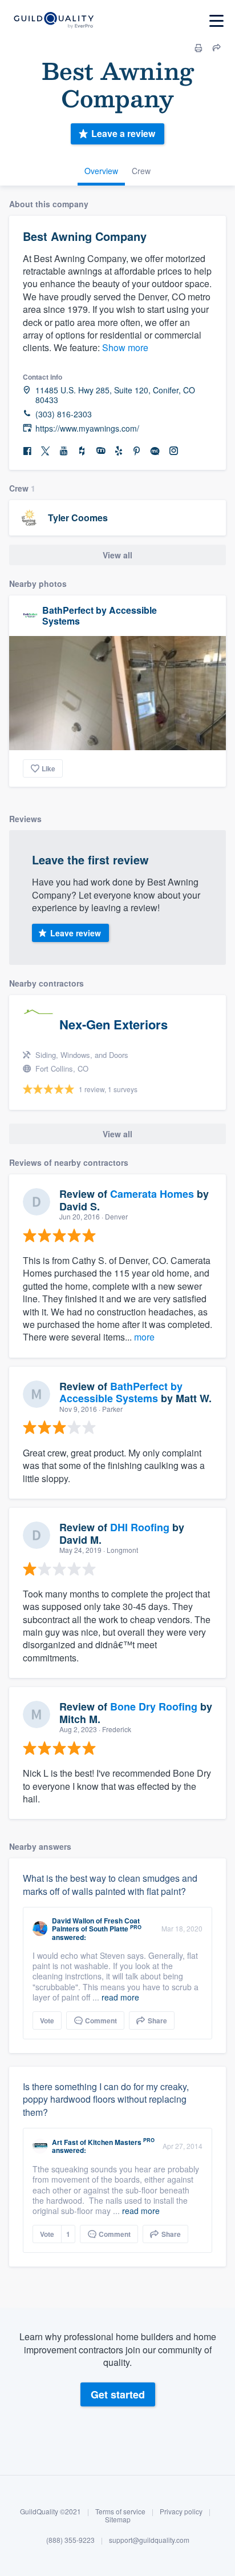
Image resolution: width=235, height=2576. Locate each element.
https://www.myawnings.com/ (87, 428)
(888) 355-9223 (70, 2540)
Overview (101, 171)
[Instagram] (173, 451)
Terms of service (120, 2511)
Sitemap (118, 2519)
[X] (46, 451)
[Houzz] (82, 451)
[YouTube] (64, 451)
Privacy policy (181, 2511)
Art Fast (65, 2142)
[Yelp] (119, 451)
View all (117, 555)
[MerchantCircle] (155, 451)
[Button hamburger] (216, 21)
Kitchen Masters (115, 2142)
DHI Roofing (140, 1527)
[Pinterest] (137, 451)
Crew (141, 171)
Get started (118, 2394)
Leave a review (123, 133)
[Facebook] (27, 451)
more (144, 1337)
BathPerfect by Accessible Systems (100, 615)
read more (120, 1997)
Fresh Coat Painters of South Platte (96, 1925)
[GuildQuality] (53, 21)
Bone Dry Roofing (154, 1706)
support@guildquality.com (149, 2540)
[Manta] (100, 451)
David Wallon (73, 1921)
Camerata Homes (152, 1194)
